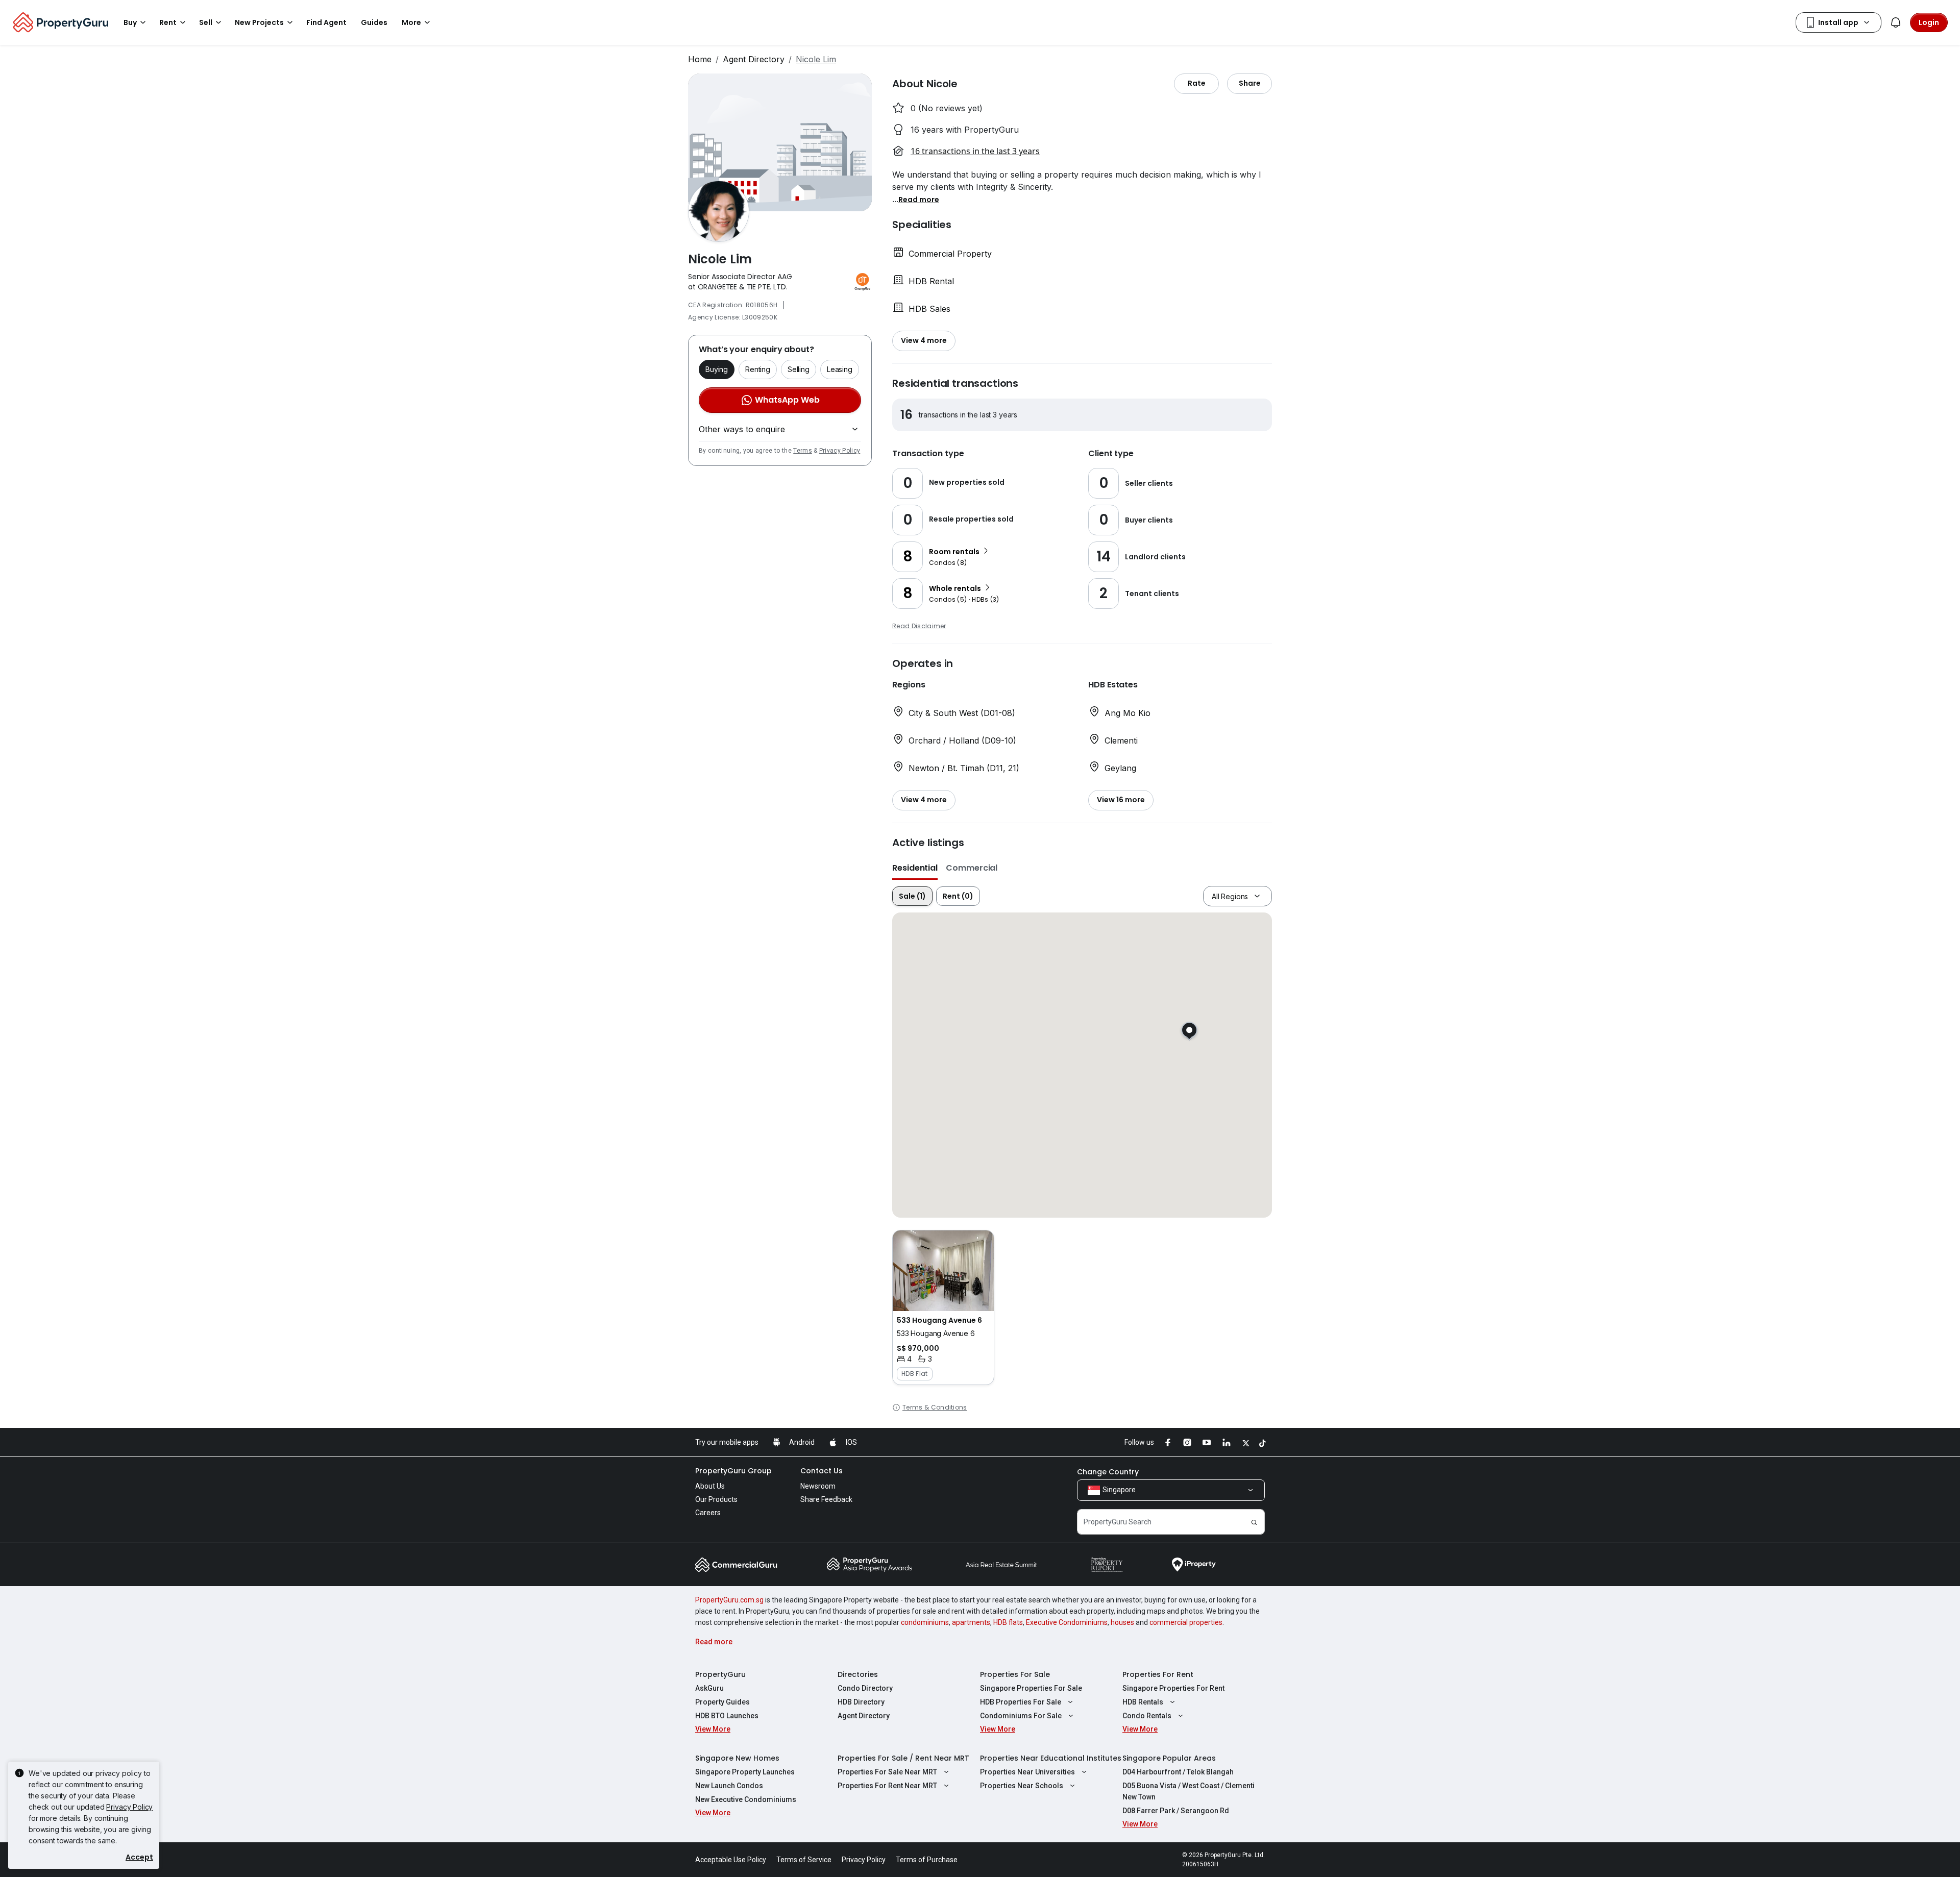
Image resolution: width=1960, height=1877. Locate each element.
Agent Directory (754, 59)
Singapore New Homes (737, 1758)
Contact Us (822, 1471)
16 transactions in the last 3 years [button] (975, 151)
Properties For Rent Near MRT (887, 1786)
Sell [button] (206, 22)
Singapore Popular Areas (1169, 1758)
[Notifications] (1896, 22)
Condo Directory (865, 1688)
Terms (803, 451)
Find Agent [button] (326, 22)
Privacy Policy (840, 451)
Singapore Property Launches (745, 1772)
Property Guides (722, 1702)
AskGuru (709, 1688)
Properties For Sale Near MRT (887, 1772)
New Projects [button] (259, 22)
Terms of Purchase (927, 1860)
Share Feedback (826, 1499)
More (411, 22)
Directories (858, 1674)
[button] (919, 199)
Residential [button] (915, 868)
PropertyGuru (720, 1674)
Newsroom (818, 1486)
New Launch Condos (729, 1786)
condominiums (925, 1622)
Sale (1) (912, 896)
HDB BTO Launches (727, 1716)
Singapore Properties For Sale (1031, 1688)
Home (700, 59)
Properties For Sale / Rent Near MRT (903, 1758)
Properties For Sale (1015, 1674)
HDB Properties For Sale (1021, 1702)
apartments (971, 1622)
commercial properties (1186, 1622)
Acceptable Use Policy (731, 1860)
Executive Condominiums (1067, 1622)
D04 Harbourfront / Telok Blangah (1178, 1772)
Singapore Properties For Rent (1173, 1688)
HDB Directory (861, 1702)
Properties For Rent (1158, 1674)
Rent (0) (958, 896)
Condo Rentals (1147, 1716)
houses (1122, 1622)
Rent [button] (168, 22)
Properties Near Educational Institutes (1051, 1758)
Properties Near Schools (1022, 1786)
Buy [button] (130, 22)
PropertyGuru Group (733, 1471)
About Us (710, 1486)
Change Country (1108, 1472)
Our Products (716, 1499)
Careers (708, 1513)
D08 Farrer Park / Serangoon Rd (1176, 1811)
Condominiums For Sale (1021, 1716)
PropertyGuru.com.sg (729, 1600)
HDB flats (1008, 1622)
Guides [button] (374, 22)
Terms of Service (804, 1860)
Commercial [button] (972, 868)
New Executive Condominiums (746, 1799)
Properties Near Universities (1027, 1772)
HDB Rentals (1143, 1702)
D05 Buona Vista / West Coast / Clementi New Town (1189, 1791)
